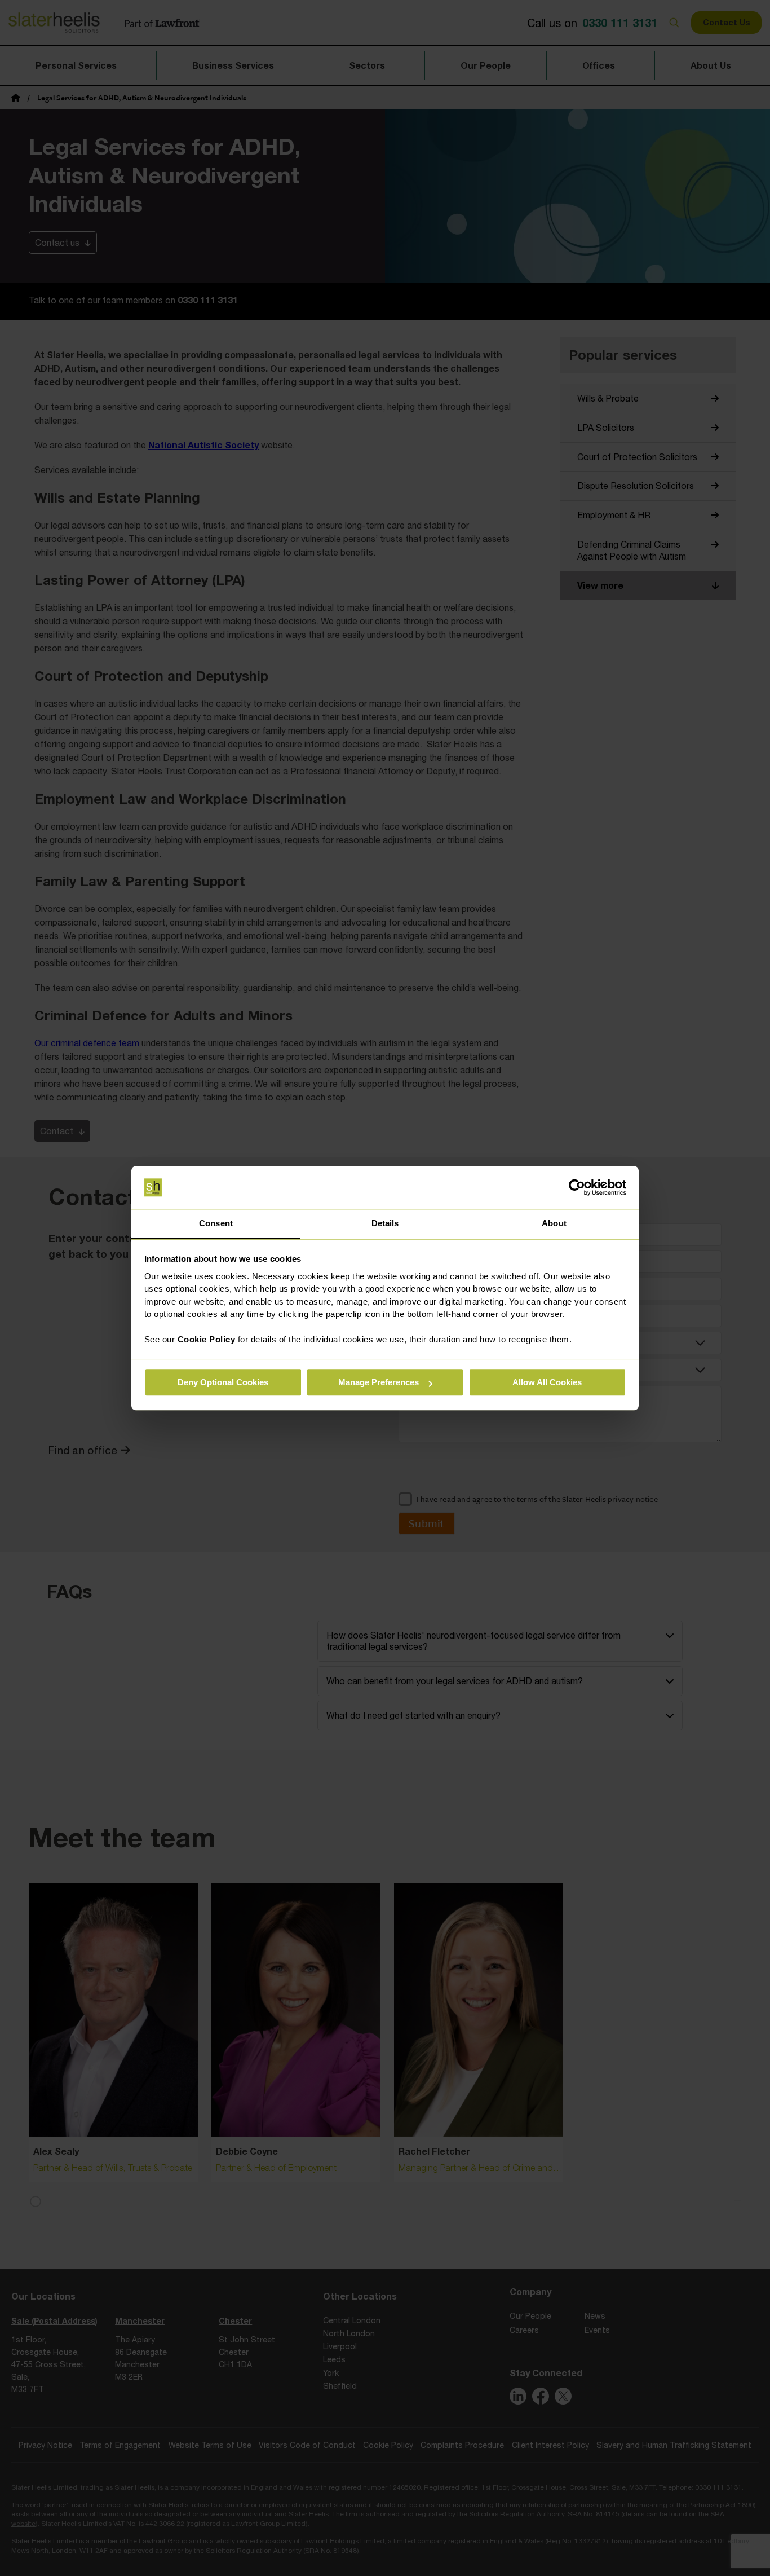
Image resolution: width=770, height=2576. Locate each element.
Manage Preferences (379, 1383)
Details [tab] (385, 1224)
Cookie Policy (207, 1340)
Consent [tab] (216, 1224)
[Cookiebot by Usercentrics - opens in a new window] (577, 1187)
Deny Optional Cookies (223, 1383)
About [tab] (554, 1224)
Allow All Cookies (547, 1383)
